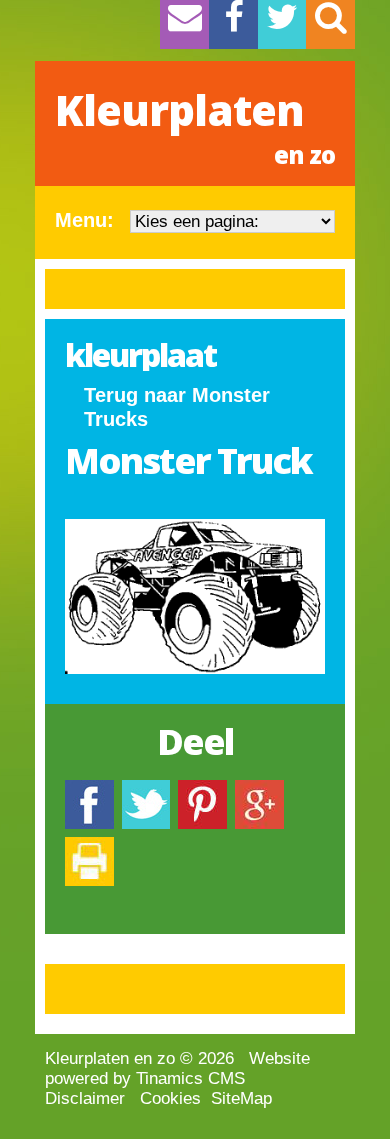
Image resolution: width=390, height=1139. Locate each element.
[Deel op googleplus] (259, 789)
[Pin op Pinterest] (202, 789)
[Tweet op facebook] (146, 789)
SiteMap (241, 1098)
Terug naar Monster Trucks (177, 407)
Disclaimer (85, 1098)
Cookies (170, 1098)
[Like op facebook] (89, 789)
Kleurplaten (195, 126)
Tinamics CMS (190, 1078)
